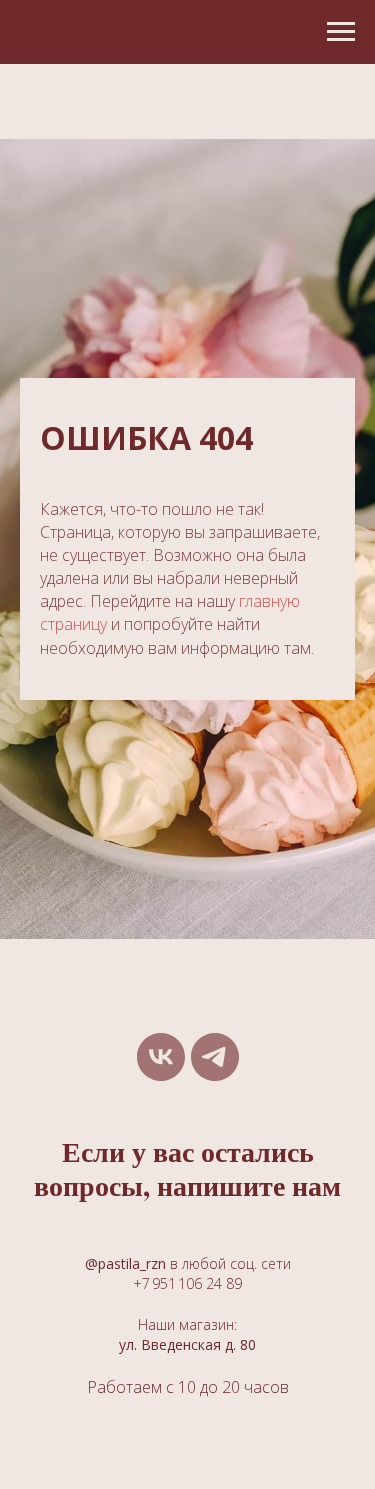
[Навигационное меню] (341, 32)
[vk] (161, 1057)
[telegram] (215, 1057)
